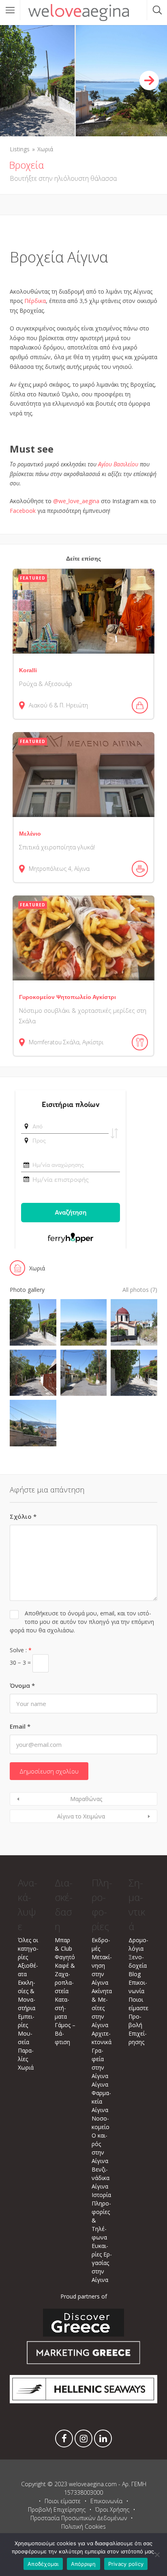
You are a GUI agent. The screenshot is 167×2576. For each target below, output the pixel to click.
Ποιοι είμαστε (63, 2501)
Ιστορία (101, 2195)
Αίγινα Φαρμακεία (101, 2093)
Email (20, 1726)
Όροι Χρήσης (112, 2509)
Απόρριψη (83, 2564)
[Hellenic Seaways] (83, 2401)
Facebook (64, 2441)
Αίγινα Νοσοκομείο (101, 2118)
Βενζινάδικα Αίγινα (101, 2178)
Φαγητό (65, 1957)
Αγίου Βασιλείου (118, 464)
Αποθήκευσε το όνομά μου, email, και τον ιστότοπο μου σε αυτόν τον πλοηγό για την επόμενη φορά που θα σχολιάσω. (82, 1622)
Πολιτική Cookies (83, 2526)
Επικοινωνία (106, 2501)
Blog (135, 1974)
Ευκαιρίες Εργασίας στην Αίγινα (102, 2263)
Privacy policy (126, 2564)
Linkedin (103, 2441)
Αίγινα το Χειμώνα (81, 1816)
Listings (20, 149)
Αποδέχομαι (43, 2564)
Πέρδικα (35, 301)
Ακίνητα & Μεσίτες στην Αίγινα (102, 2008)
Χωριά (45, 149)
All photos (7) (140, 1290)
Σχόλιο (23, 1516)
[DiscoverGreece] (83, 2334)
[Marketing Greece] (84, 2365)
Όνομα (22, 1685)
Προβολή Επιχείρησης (57, 2509)
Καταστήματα (62, 2008)
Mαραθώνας (86, 1799)
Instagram (83, 2441)
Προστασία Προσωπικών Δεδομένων (79, 2518)
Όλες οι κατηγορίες (28, 1948)
